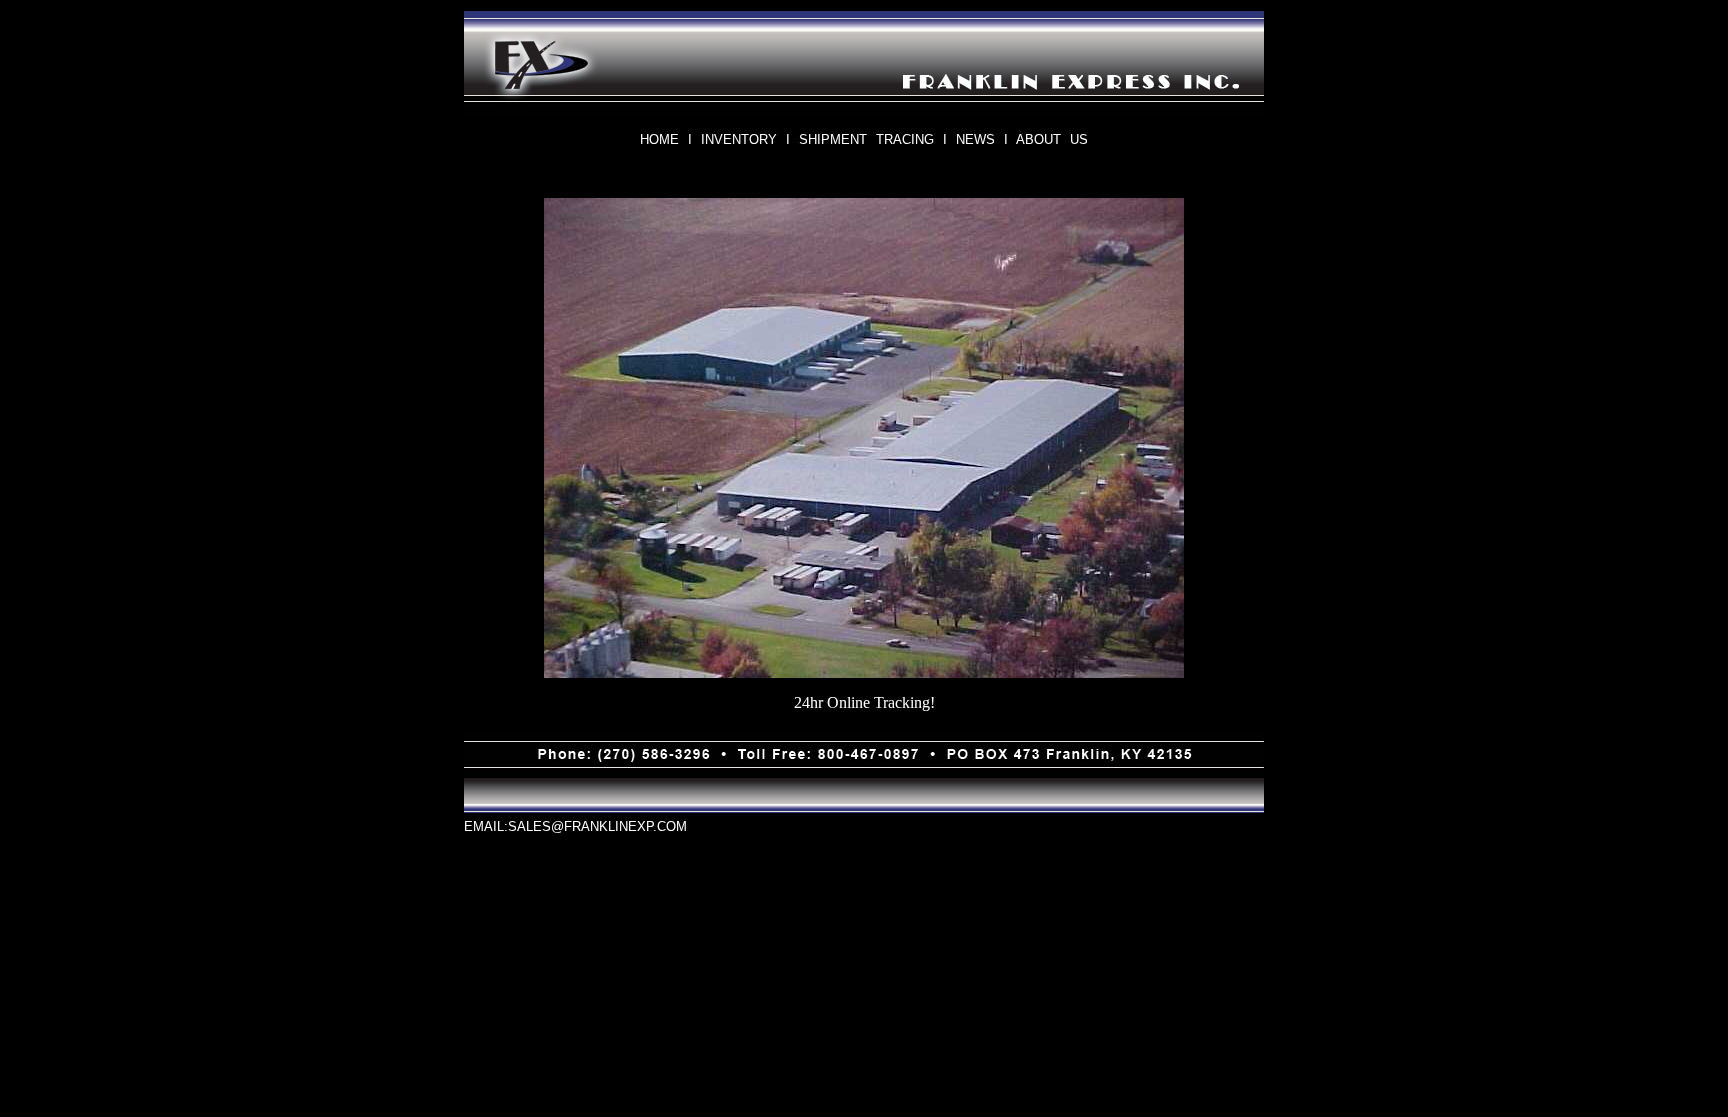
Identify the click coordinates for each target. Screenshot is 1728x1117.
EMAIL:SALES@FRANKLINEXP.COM (575, 826)
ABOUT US (1052, 139)
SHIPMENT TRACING (866, 139)
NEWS (975, 139)
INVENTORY (739, 139)
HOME (659, 139)
